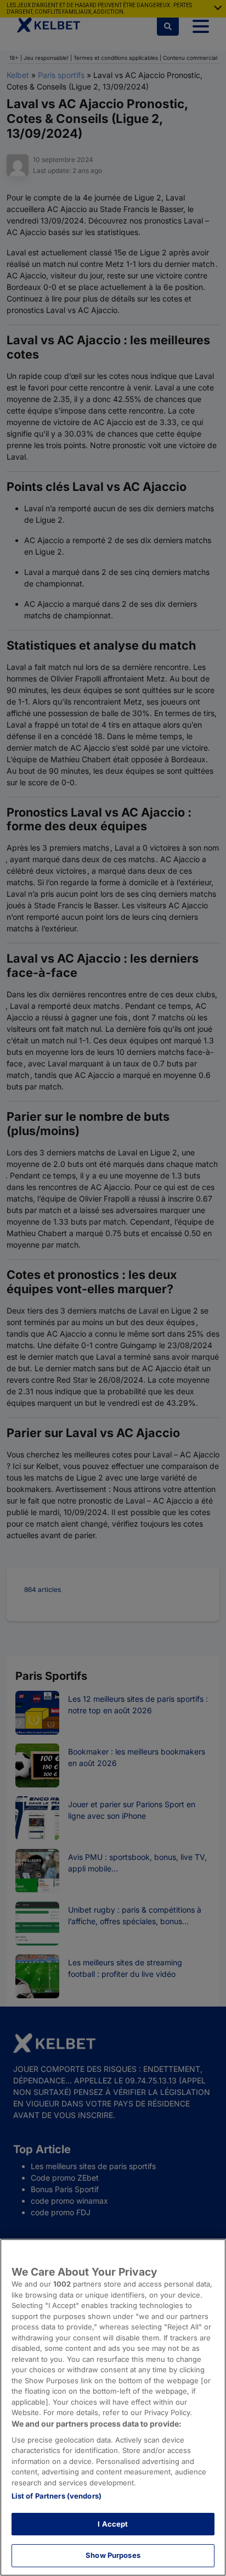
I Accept (113, 2524)
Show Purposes (113, 2555)
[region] (113, 2407)
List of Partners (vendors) (56, 2496)
